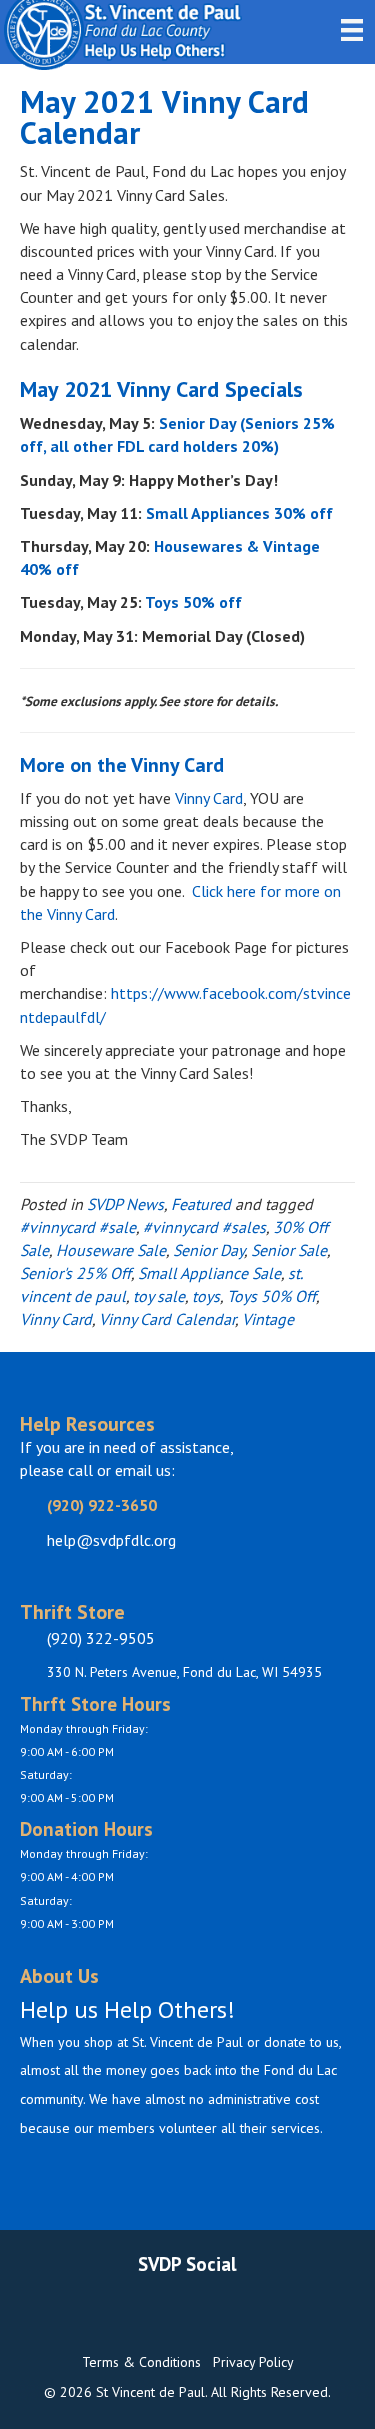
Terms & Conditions (141, 2362)
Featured (201, 1204)
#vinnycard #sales (204, 1227)
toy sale (159, 1296)
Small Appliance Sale (209, 1273)
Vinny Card (209, 798)
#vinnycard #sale (78, 1227)
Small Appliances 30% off (239, 513)
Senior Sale (289, 1250)
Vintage (268, 1319)
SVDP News (125, 1204)
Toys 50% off (195, 602)
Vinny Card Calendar (167, 1319)
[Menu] (352, 30)
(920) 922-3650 (102, 1505)
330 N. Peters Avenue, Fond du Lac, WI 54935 (184, 1672)
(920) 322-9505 (101, 1638)
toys (206, 1296)
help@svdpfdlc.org (111, 1540)
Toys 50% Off (271, 1296)
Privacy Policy (253, 2362)
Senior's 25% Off (75, 1273)
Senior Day (208, 1250)
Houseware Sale (111, 1250)
